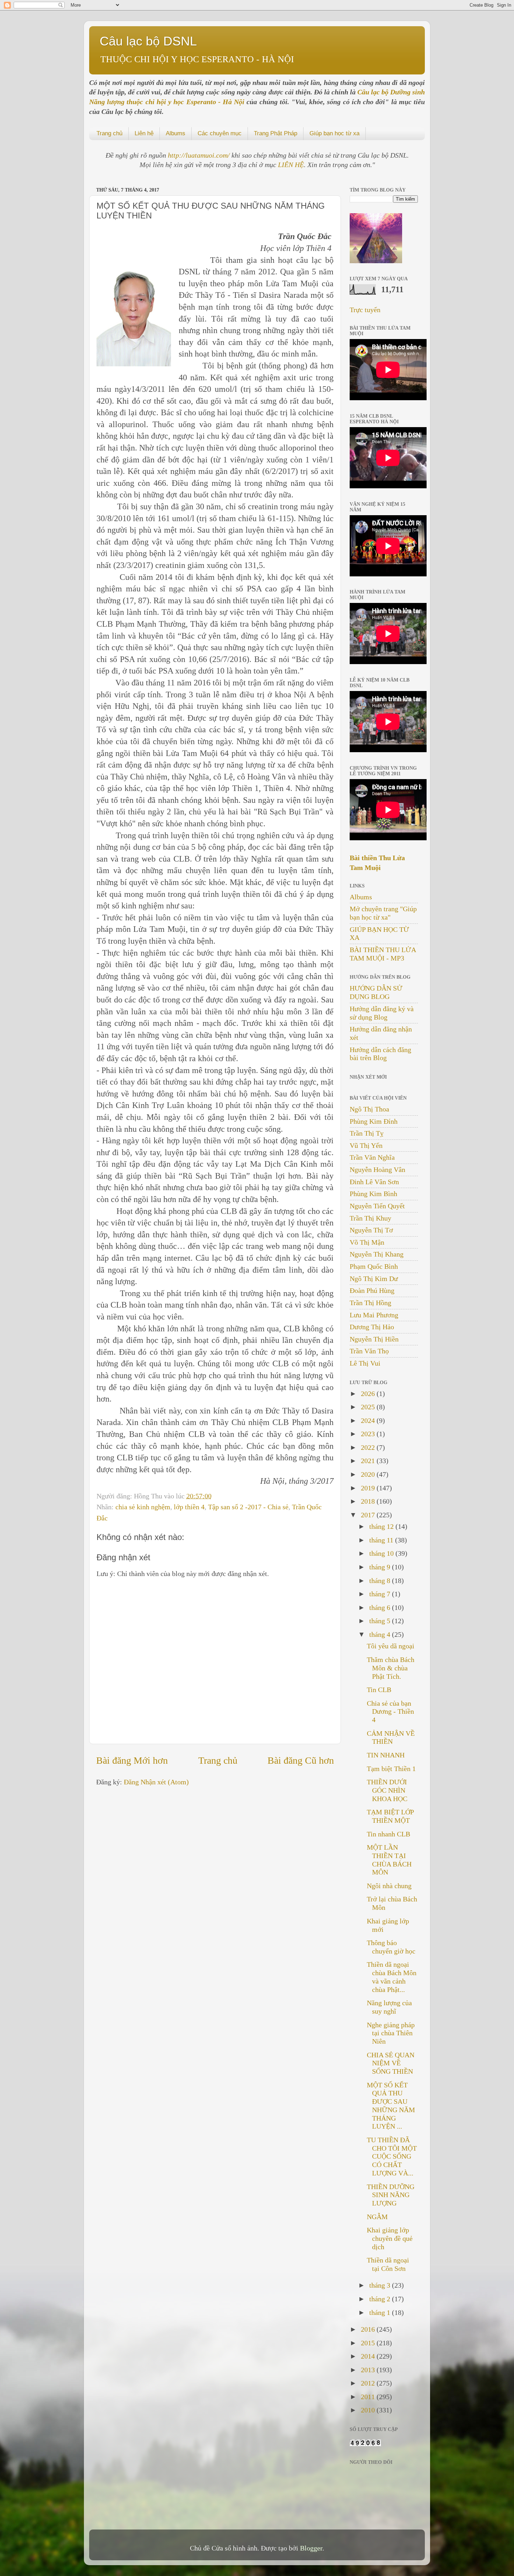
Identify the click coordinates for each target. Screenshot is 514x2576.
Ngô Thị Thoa (369, 1109)
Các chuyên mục (220, 133)
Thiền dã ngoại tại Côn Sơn (388, 2264)
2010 (369, 2410)
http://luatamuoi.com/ (200, 155)
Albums (176, 133)
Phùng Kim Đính (374, 1121)
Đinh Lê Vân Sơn (374, 1182)
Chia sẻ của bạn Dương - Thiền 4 (390, 1712)
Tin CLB (379, 1690)
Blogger (311, 2548)
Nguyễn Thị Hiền (374, 1339)
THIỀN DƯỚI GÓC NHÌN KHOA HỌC (387, 1790)
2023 (369, 1434)
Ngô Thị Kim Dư (374, 1279)
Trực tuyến (365, 310)
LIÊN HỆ (291, 165)
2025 (369, 1407)
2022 (369, 1447)
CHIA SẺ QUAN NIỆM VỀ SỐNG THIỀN (391, 2063)
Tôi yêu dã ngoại (391, 1646)
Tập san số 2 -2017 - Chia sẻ (248, 1507)
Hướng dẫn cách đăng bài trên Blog (380, 1054)
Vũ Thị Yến (366, 1145)
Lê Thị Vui (365, 1363)
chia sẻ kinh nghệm (143, 1507)
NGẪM (377, 2217)
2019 (369, 1488)
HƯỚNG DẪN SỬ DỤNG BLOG (376, 992)
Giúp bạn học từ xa (334, 133)
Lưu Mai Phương (374, 1315)
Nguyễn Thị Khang (377, 1254)
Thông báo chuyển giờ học (391, 1947)
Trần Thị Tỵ (367, 1133)
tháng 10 (382, 1553)
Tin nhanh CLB (388, 1834)
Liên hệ (144, 133)
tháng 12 (382, 1526)
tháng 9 (381, 1567)
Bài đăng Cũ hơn (301, 1760)
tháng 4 (381, 1634)
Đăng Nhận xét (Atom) (156, 1782)
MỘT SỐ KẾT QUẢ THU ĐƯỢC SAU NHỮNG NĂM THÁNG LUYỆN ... (391, 2106)
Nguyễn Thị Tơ (371, 1230)
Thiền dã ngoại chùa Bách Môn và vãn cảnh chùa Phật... (392, 1977)
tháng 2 (381, 2299)
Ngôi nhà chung (389, 1886)
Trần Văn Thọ (369, 1351)
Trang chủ (109, 133)
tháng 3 (381, 2285)
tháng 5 (381, 1621)
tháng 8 (381, 1581)
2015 (369, 2343)
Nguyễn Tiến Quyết (377, 1206)
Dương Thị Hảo (372, 1327)
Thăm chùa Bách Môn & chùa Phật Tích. (391, 1668)
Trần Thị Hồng (370, 1303)
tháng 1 (381, 2312)
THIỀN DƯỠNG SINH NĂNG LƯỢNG (391, 2195)
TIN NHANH (386, 1755)
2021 (369, 1461)
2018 (369, 1501)
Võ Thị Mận (367, 1242)
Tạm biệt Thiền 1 (391, 1769)
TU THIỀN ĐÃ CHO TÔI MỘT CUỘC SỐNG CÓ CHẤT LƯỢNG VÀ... (392, 2156)
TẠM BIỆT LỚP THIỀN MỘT (390, 1816)
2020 (369, 1474)
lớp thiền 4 (189, 1507)
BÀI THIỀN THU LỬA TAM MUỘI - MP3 (383, 954)
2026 (369, 1394)
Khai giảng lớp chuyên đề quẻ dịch (390, 2238)
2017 (369, 1515)
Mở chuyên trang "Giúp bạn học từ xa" (383, 913)
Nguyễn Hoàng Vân (377, 1170)
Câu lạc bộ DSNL (148, 41)
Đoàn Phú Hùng (372, 1290)
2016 (369, 2329)
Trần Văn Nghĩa (372, 1157)
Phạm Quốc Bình (374, 1266)
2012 (369, 2383)
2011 (369, 2397)
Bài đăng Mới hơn (132, 1760)
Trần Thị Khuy (370, 1218)
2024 (369, 1420)
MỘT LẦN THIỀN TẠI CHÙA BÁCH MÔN (389, 1860)
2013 (369, 2370)
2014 (369, 2356)
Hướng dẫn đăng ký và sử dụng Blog (382, 1013)
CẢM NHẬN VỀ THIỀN (391, 1737)
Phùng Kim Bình (373, 1194)
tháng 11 (382, 1540)
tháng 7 (381, 1594)
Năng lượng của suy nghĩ (389, 2007)
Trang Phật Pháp (276, 133)
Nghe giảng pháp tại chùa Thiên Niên (391, 2033)
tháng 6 (381, 1607)
